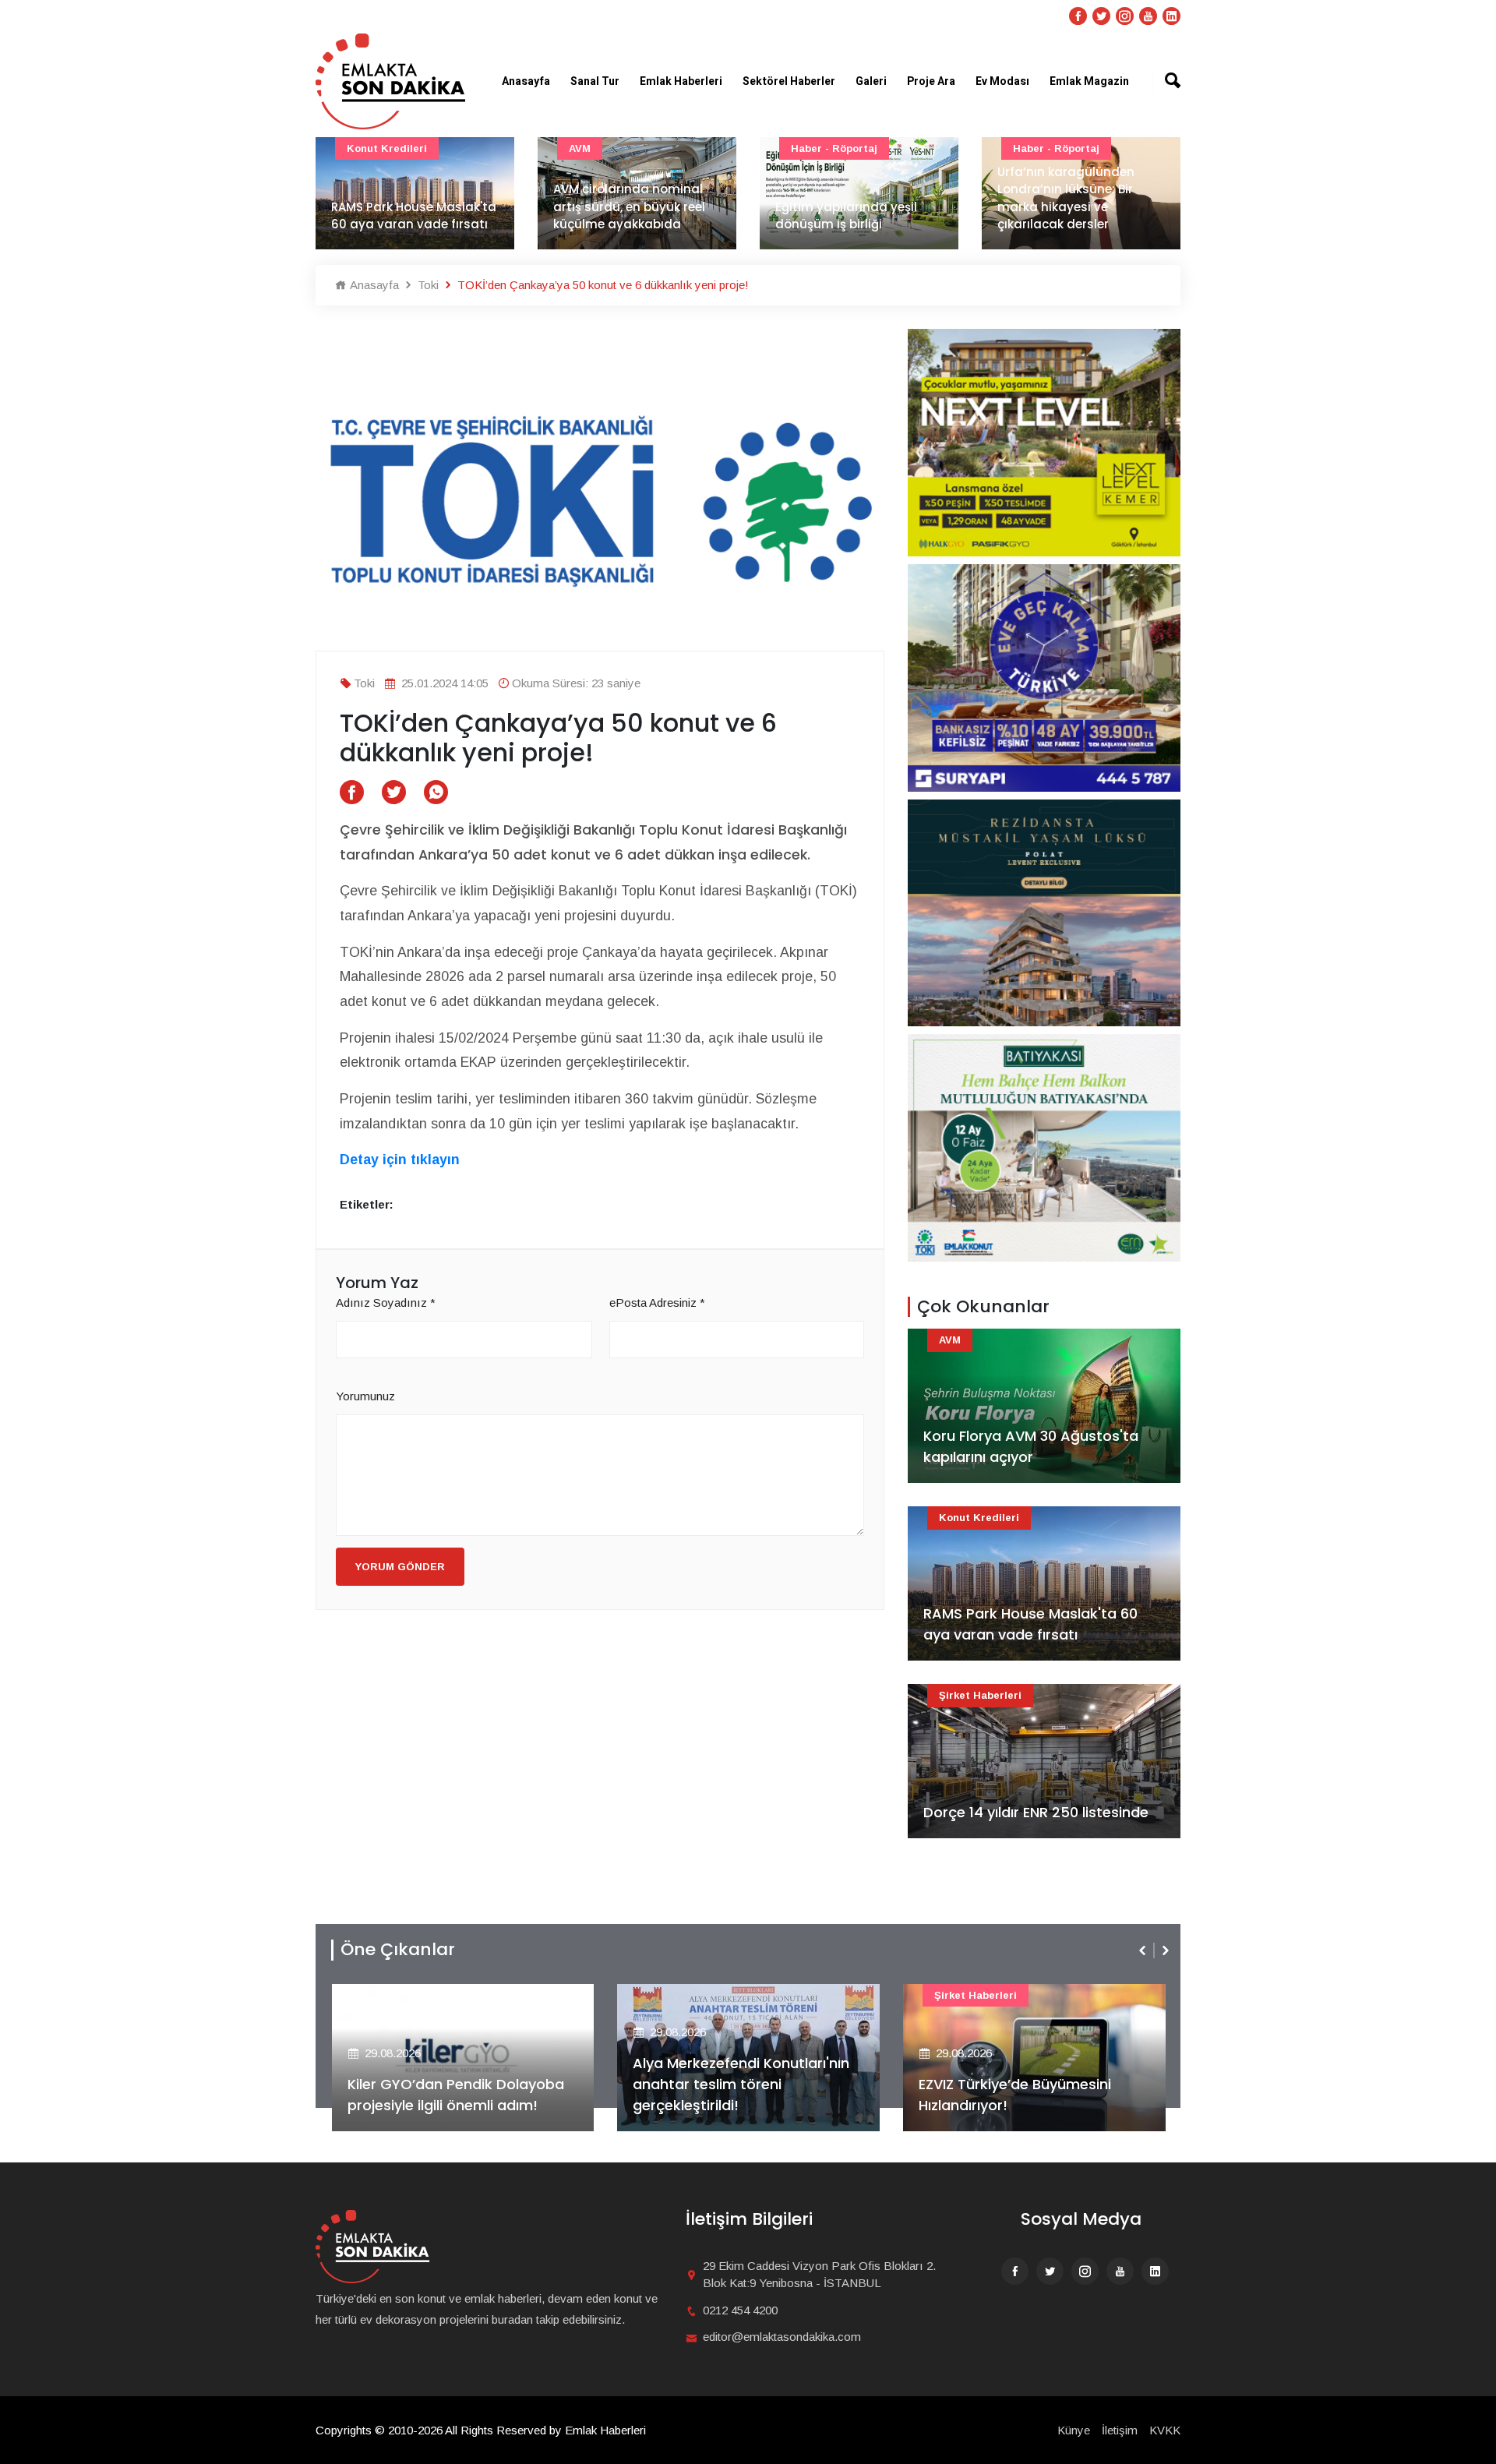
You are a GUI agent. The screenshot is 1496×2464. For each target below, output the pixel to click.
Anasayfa (526, 81)
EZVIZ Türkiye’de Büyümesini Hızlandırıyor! (1015, 2095)
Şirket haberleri (980, 1695)
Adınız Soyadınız (386, 1303)
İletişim (1120, 2430)
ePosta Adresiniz (657, 1303)
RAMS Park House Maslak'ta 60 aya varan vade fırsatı (414, 216)
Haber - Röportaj (834, 148)
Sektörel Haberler (789, 81)
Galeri (871, 81)
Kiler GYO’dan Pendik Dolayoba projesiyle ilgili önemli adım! (456, 2095)
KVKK (1165, 2430)
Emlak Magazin (1089, 81)
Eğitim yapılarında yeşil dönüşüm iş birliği (846, 216)
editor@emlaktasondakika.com (782, 2337)
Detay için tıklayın (400, 1160)
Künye (1074, 2430)
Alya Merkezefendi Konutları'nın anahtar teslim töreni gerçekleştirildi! (741, 2084)
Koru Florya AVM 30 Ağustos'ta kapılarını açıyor (1031, 1446)
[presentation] (1144, 1950)
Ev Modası (1002, 81)
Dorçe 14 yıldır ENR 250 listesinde (1036, 1812)
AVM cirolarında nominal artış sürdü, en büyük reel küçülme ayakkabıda (629, 207)
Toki (427, 285)
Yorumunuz (365, 1396)
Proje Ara (931, 81)
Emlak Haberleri (681, 81)
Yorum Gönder (400, 1567)
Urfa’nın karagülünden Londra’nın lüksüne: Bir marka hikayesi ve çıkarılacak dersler (1066, 198)
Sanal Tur (595, 81)
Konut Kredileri (387, 148)
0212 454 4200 (740, 2310)
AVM (580, 148)
